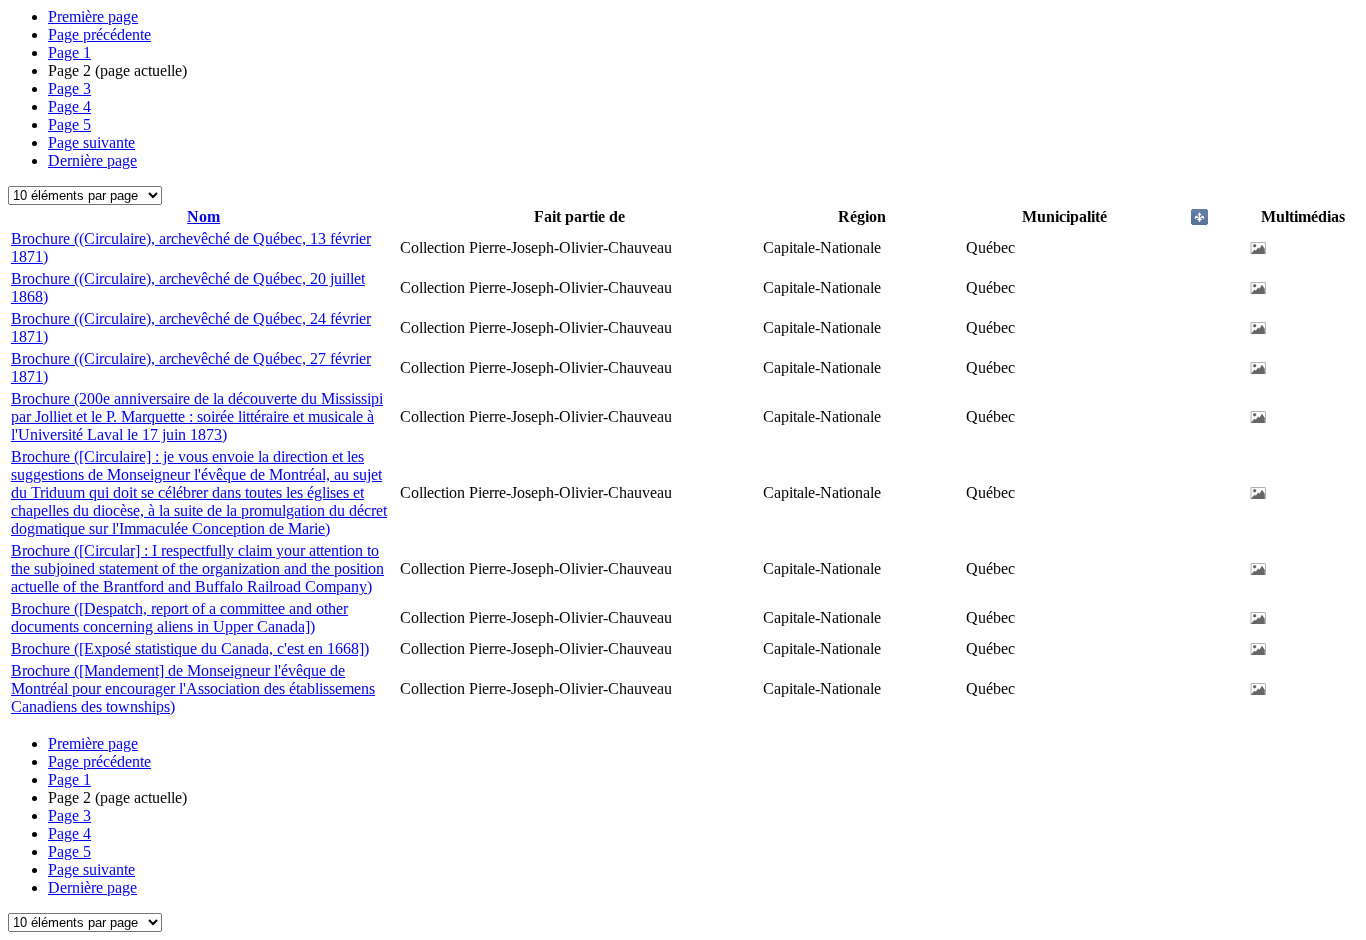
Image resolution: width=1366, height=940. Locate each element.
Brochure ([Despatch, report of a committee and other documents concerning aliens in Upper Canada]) (179, 617)
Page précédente (99, 34)
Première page (93, 16)
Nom (203, 216)
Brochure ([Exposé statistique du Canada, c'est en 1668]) (190, 648)
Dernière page (92, 160)
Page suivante (91, 142)
